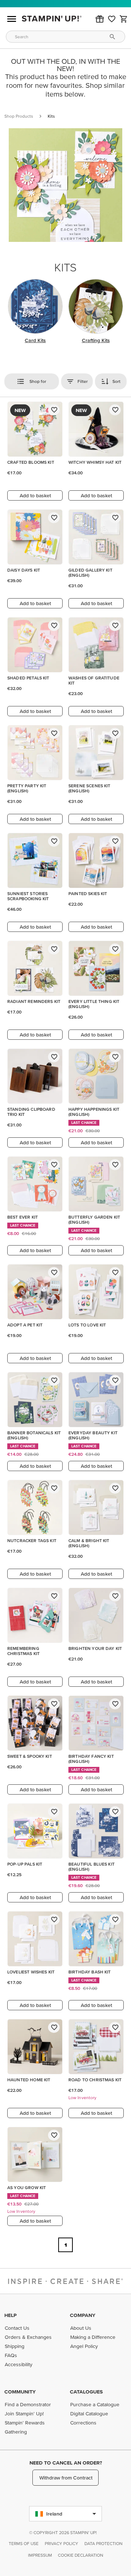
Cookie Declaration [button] (81, 2555)
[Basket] (124, 19)
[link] (112, 19)
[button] (100, 19)
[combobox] (65, 37)
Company (83, 2315)
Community (20, 2392)
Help (11, 2315)
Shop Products (19, 116)
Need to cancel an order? (66, 2463)
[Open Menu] (12, 19)
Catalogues (86, 2392)
